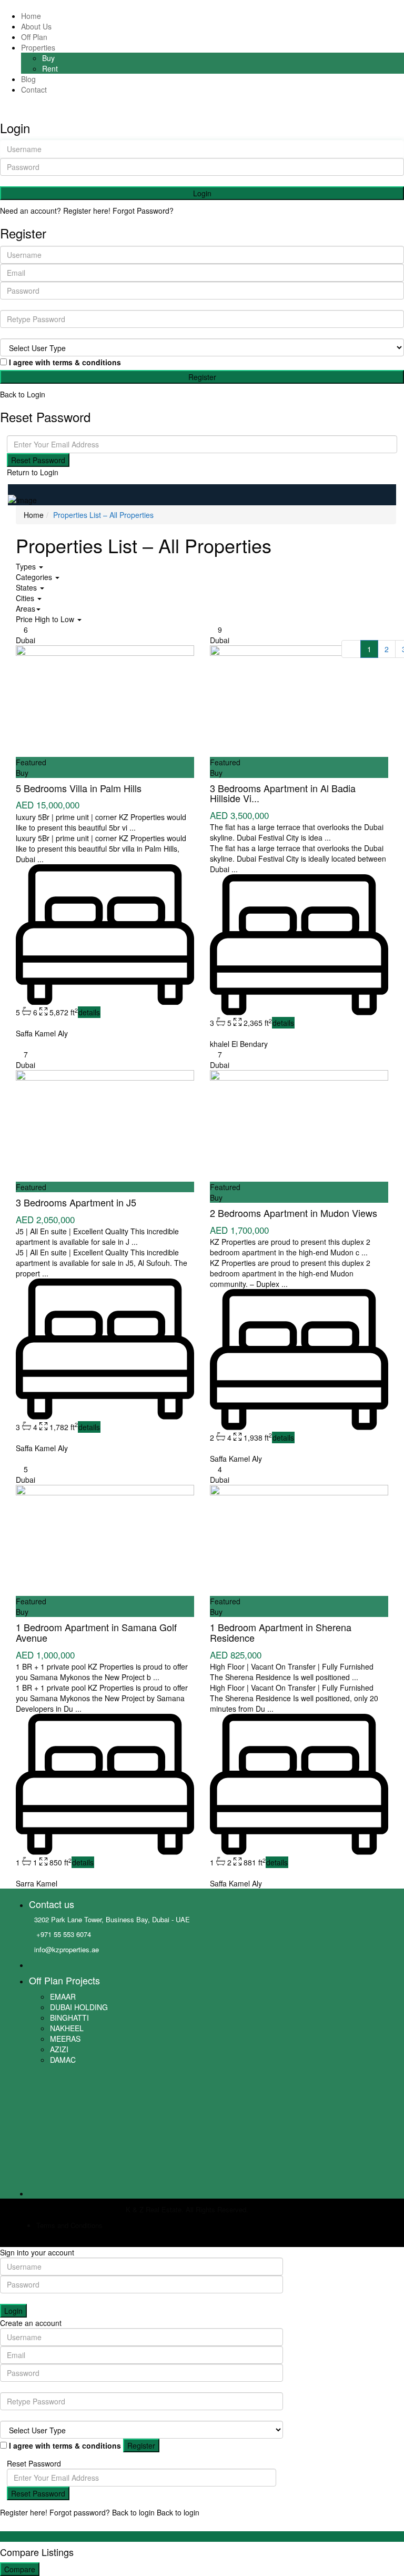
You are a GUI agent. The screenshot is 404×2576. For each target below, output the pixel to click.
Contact (34, 89)
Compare (20, 2569)
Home (31, 16)
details (89, 1012)
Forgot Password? (143, 211)
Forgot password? (80, 2512)
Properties (38, 47)
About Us (36, 26)
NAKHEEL (67, 2028)
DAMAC (63, 2060)
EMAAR (63, 1996)
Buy (48, 58)
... (133, 827)
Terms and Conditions (69, 2225)
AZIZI (59, 2049)
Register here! (24, 2512)
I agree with (65, 362)
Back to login (133, 2512)
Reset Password (38, 460)
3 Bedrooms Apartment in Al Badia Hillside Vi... (283, 793)
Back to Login (23, 394)
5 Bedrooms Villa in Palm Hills (79, 788)
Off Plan (34, 37)
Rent (50, 68)
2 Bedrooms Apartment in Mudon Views (294, 1213)
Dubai (26, 640)
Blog (28, 79)
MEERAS (65, 2039)
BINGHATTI (69, 2018)
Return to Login (33, 472)
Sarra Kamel (37, 1883)
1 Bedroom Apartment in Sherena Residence (281, 1632)
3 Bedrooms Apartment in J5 (76, 1202)
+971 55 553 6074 (63, 1934)
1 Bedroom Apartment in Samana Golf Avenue (96, 1632)
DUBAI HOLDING (79, 2007)
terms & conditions (87, 362)
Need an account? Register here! (55, 211)
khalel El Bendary (239, 1044)
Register (202, 377)
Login (202, 193)
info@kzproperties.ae (67, 1949)
